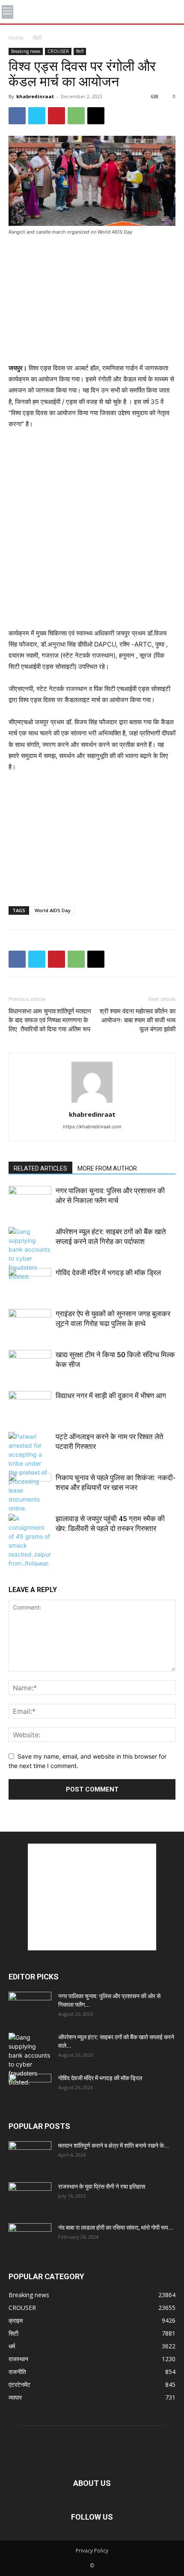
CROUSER (58, 51)
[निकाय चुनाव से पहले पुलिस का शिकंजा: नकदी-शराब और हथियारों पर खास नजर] (30, 1488)
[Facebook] (17, 116)
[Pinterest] (56, 116)
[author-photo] (92, 1102)
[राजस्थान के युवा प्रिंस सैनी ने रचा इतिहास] (30, 2197)
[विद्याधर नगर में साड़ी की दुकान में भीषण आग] (30, 1406)
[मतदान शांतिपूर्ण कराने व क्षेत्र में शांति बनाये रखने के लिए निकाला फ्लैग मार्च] (30, 2156)
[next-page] (28, 1560)
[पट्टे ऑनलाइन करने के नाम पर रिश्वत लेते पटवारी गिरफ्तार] (30, 1472)
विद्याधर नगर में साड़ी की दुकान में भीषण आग (111, 1396)
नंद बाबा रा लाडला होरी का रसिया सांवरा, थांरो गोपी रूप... (116, 2228)
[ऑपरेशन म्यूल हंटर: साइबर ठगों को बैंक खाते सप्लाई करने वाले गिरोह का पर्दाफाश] (30, 1254)
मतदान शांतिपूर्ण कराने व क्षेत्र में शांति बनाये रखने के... (114, 2146)
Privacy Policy (92, 2551)
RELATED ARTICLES (40, 1168)
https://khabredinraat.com (92, 1127)
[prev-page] (14, 1560)
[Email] (96, 116)
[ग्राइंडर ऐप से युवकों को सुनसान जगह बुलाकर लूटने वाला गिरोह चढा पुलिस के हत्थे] (30, 1324)
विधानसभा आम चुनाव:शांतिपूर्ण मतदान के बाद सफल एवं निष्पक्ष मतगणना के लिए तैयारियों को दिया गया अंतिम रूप (50, 1020)
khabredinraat (35, 96)
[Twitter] (37, 116)
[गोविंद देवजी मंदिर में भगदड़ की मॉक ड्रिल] (30, 1283)
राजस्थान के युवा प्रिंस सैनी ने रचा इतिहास (102, 2187)
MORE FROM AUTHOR (107, 1168)
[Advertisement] (92, 300)
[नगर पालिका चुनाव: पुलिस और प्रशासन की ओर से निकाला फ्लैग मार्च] (30, 1201)
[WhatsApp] (76, 116)
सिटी (37, 38)
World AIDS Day (53, 910)
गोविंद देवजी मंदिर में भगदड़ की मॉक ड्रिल (108, 1273)
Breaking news (26, 51)
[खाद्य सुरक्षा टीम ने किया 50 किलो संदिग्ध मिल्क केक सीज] (30, 1365)
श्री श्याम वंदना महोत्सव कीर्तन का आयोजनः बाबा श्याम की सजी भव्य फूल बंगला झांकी (138, 1020)
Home (16, 38)
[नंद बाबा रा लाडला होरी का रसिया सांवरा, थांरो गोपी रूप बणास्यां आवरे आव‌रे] (30, 2238)
